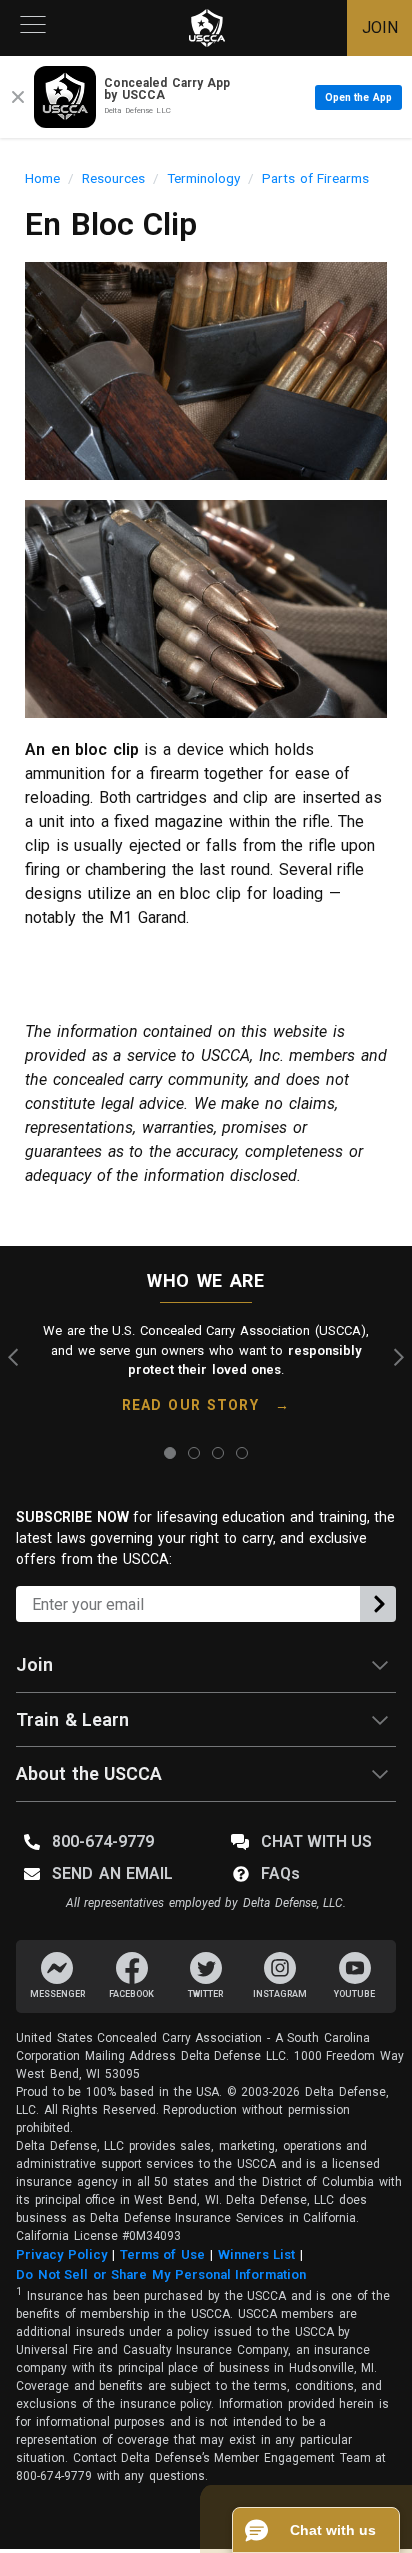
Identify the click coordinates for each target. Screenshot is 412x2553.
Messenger (57, 1994)
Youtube (354, 1994)
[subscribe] (378, 1604)
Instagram (280, 1994)
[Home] (207, 28)
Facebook (131, 1994)
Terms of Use (162, 2254)
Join (34, 1664)
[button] (316, 2530)
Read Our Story (190, 1405)
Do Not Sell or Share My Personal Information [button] (161, 2274)
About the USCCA (89, 1773)
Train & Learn (72, 1719)
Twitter (205, 1994)
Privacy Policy (61, 2254)
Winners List (257, 2254)
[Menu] (33, 28)
